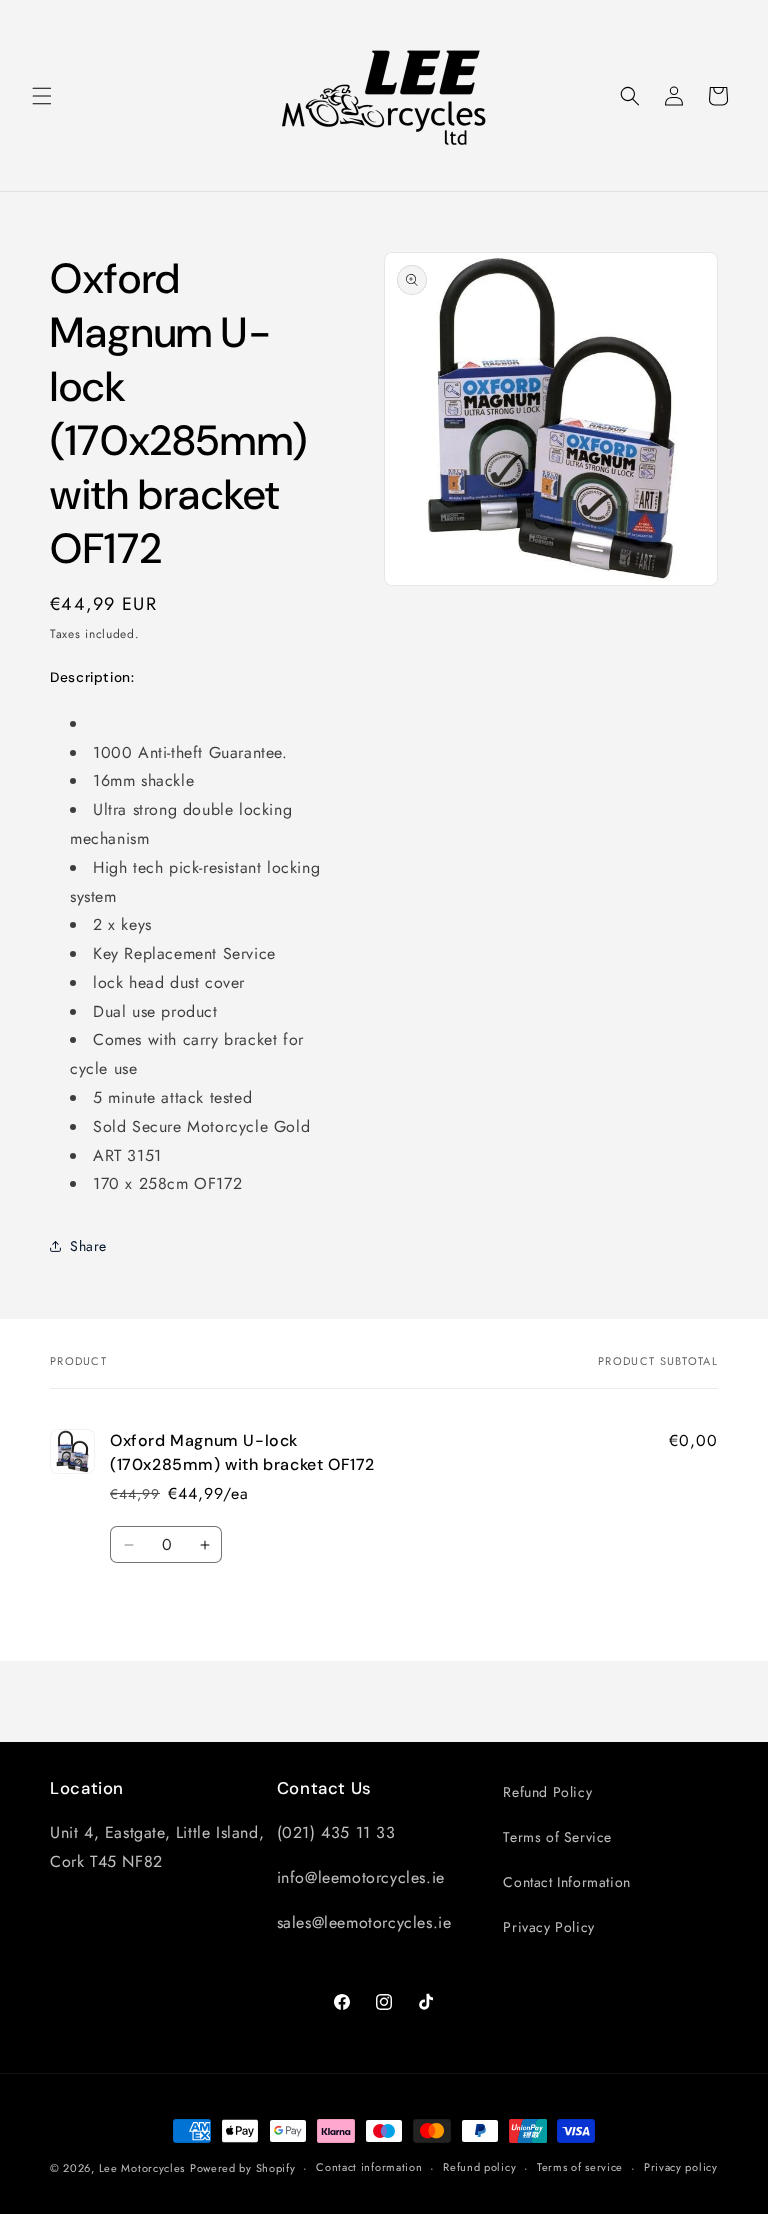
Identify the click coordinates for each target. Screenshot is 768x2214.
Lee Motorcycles (142, 2168)
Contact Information (566, 1882)
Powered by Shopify (243, 2168)
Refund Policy (547, 1792)
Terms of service (580, 2167)
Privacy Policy (548, 1927)
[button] (42, 96)
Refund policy (479, 2167)
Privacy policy (681, 2167)
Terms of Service (557, 1837)
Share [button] (88, 1246)
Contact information (369, 2167)
